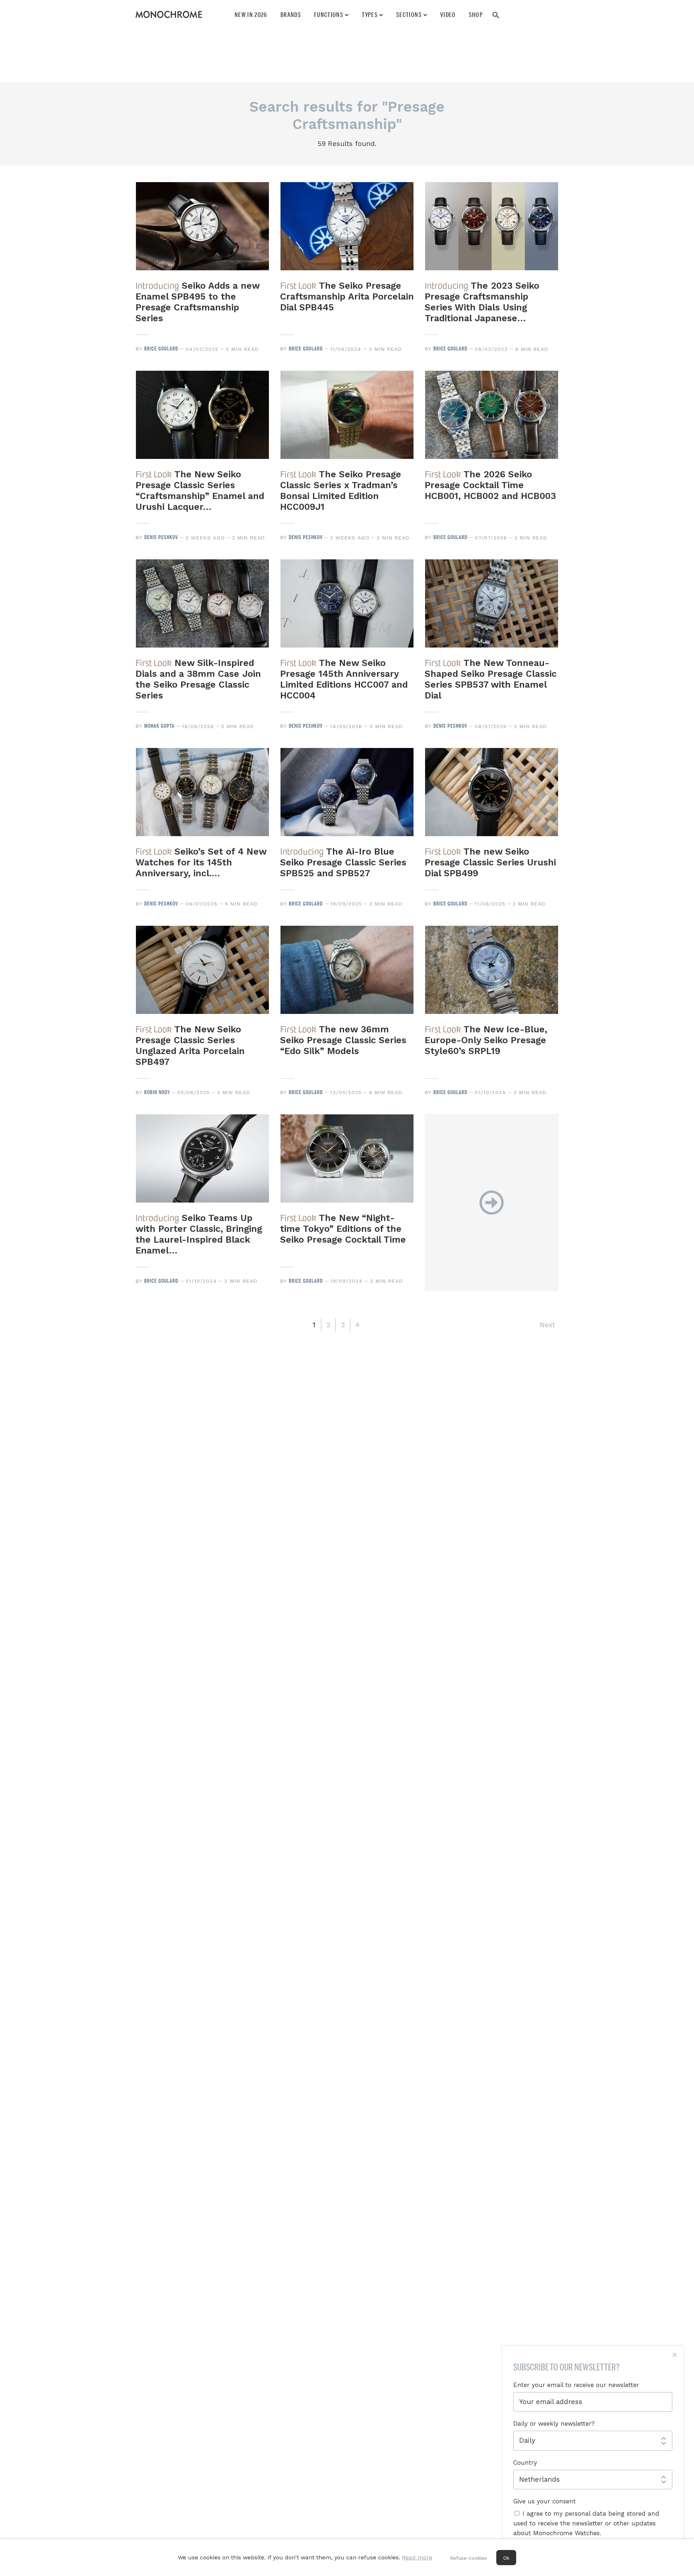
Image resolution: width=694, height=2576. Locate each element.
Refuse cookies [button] (468, 2558)
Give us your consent (545, 2501)
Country (525, 2463)
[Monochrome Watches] (169, 14)
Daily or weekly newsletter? (554, 2424)
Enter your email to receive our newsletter (576, 2385)
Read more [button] (417, 2557)
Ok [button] (506, 2558)
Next (547, 1325)
